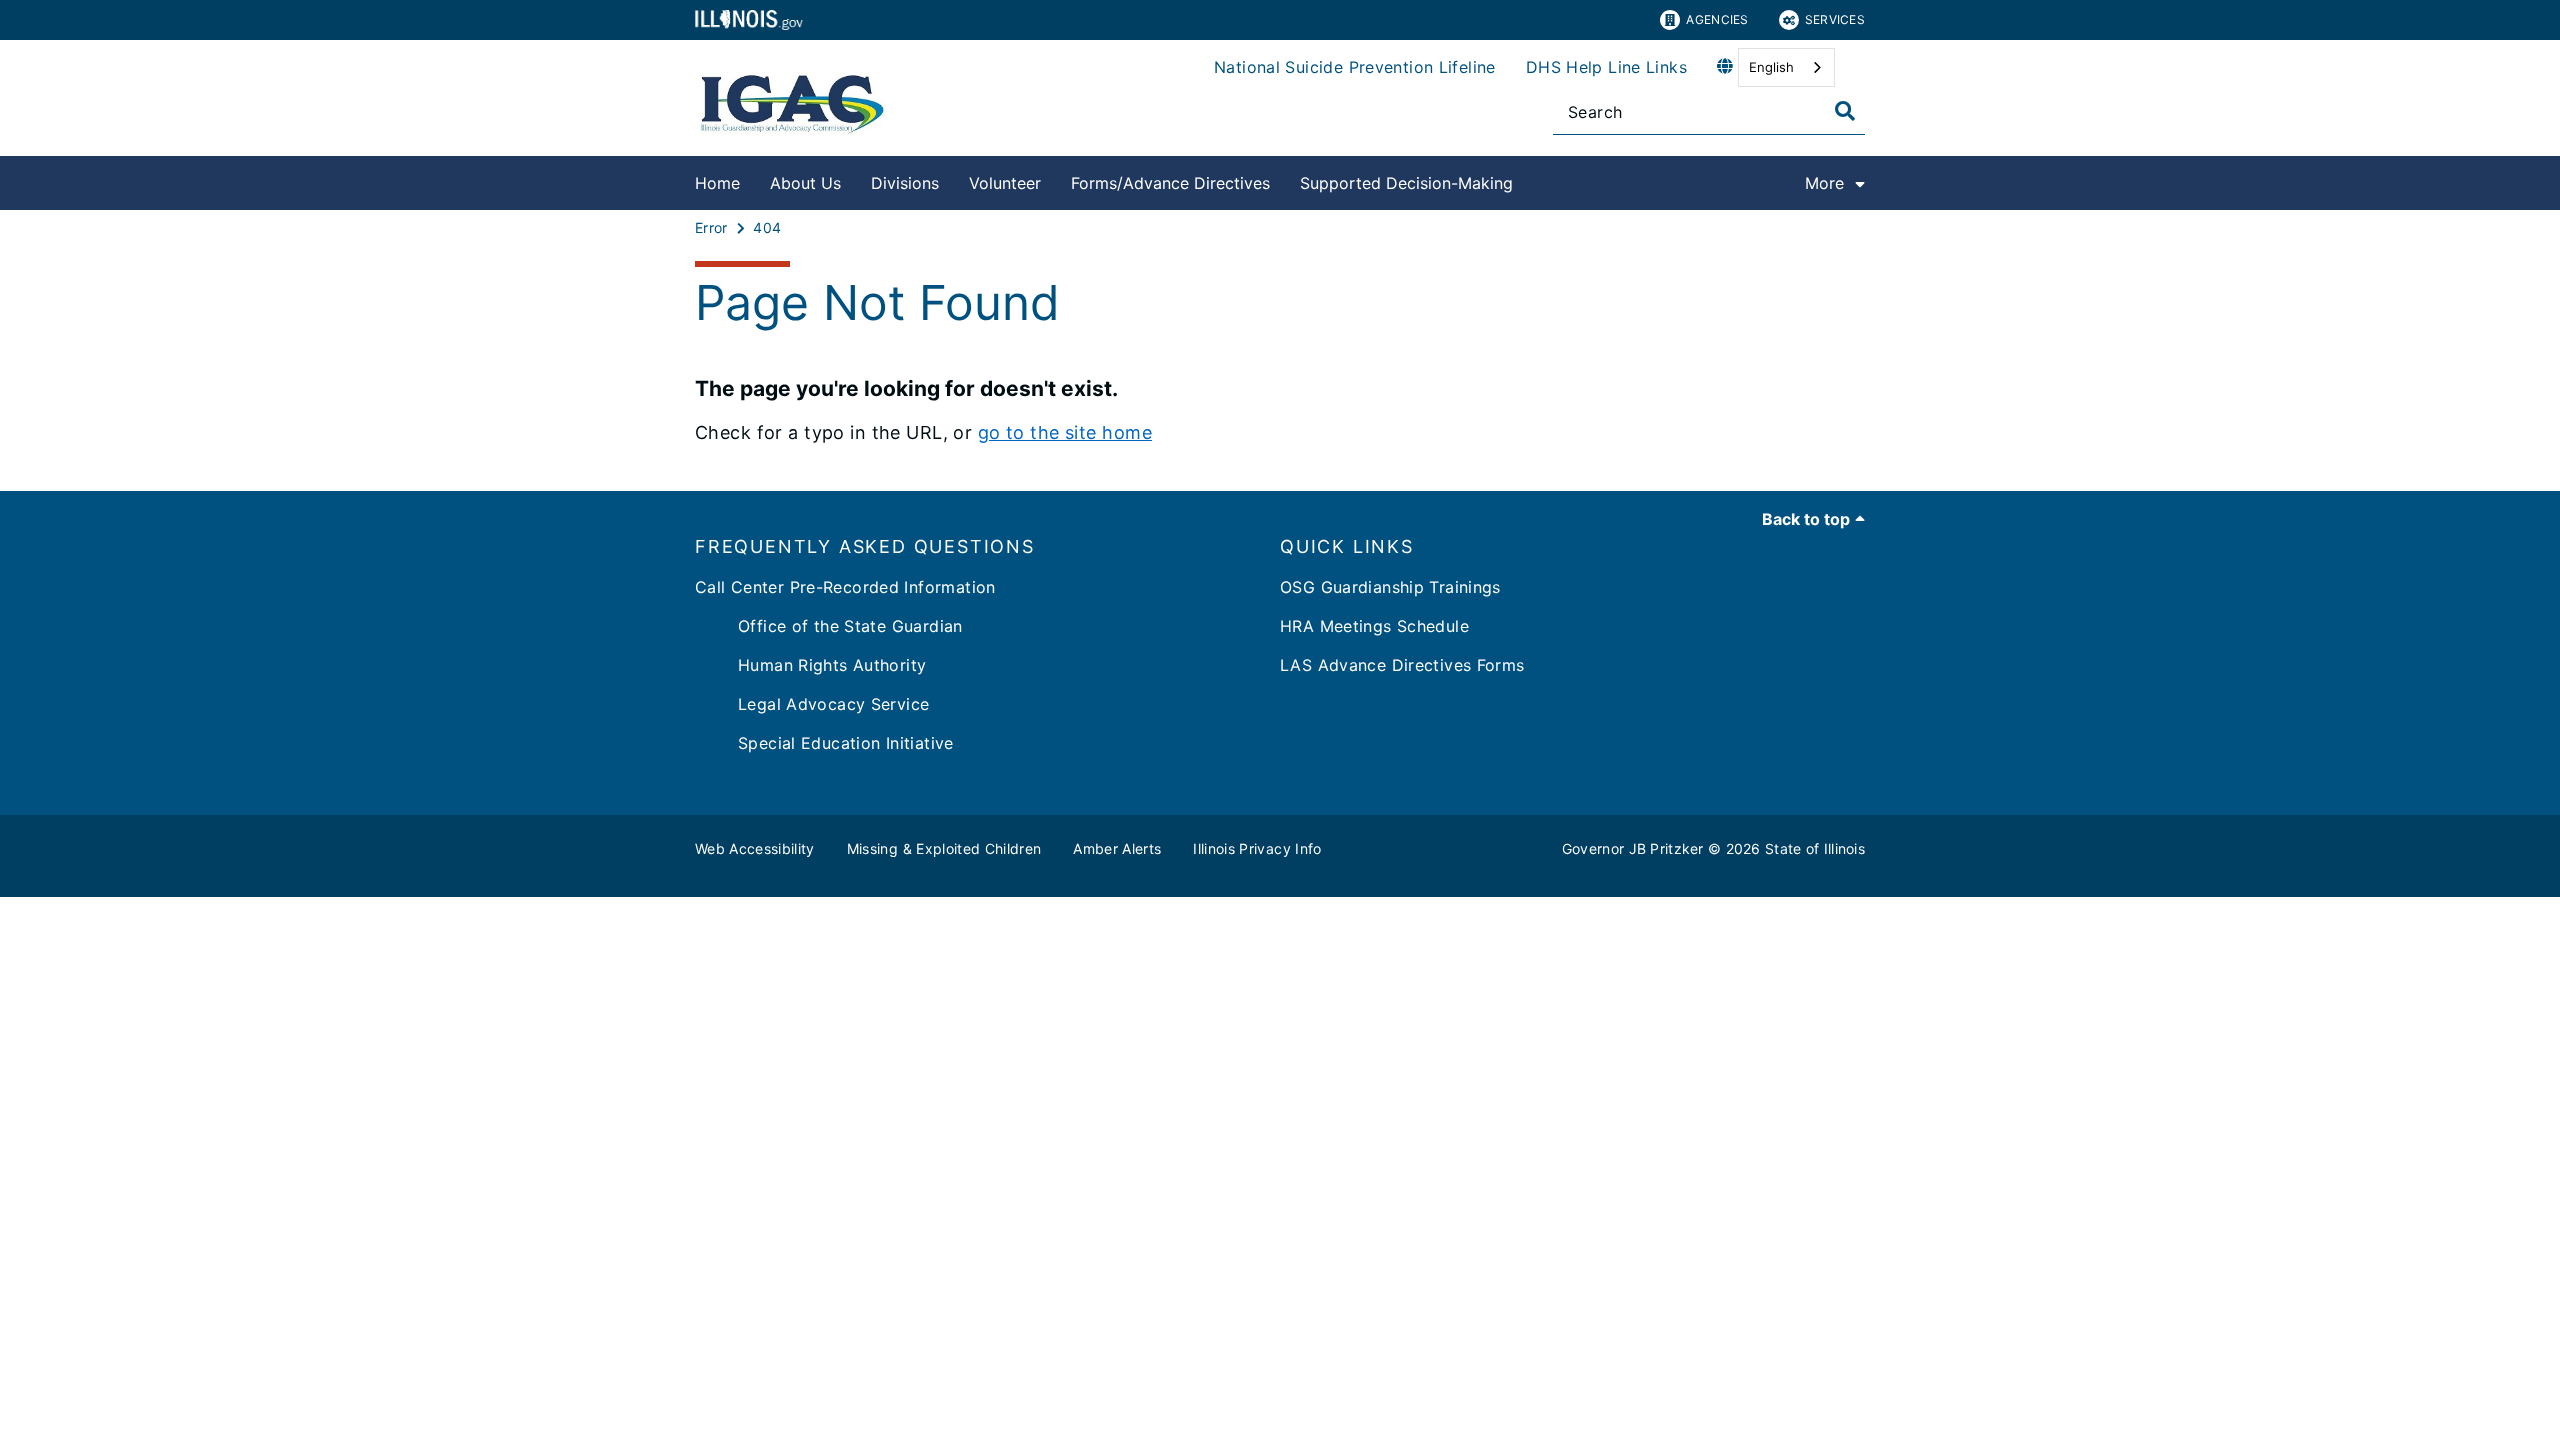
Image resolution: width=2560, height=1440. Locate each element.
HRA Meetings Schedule (1374, 626)
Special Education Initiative (824, 743)
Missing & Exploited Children (944, 848)
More (1824, 183)
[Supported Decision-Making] (1528, 179)
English (1771, 67)
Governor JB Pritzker (1633, 848)
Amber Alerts (1117, 848)
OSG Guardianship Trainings (1390, 587)
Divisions (905, 183)
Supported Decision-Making (1406, 183)
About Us (805, 183)
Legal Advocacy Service (812, 704)
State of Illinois (1815, 848)
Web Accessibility (755, 848)
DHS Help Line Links (1606, 67)
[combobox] (1786, 67)
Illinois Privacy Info (1257, 848)
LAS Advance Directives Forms (1402, 665)
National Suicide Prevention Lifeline (1355, 67)
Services (1835, 19)
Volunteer (1005, 183)
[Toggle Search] (1845, 111)
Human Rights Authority (810, 665)
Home (717, 183)
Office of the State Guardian (829, 626)
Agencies (1717, 19)
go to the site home (1065, 432)
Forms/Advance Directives (1170, 183)
